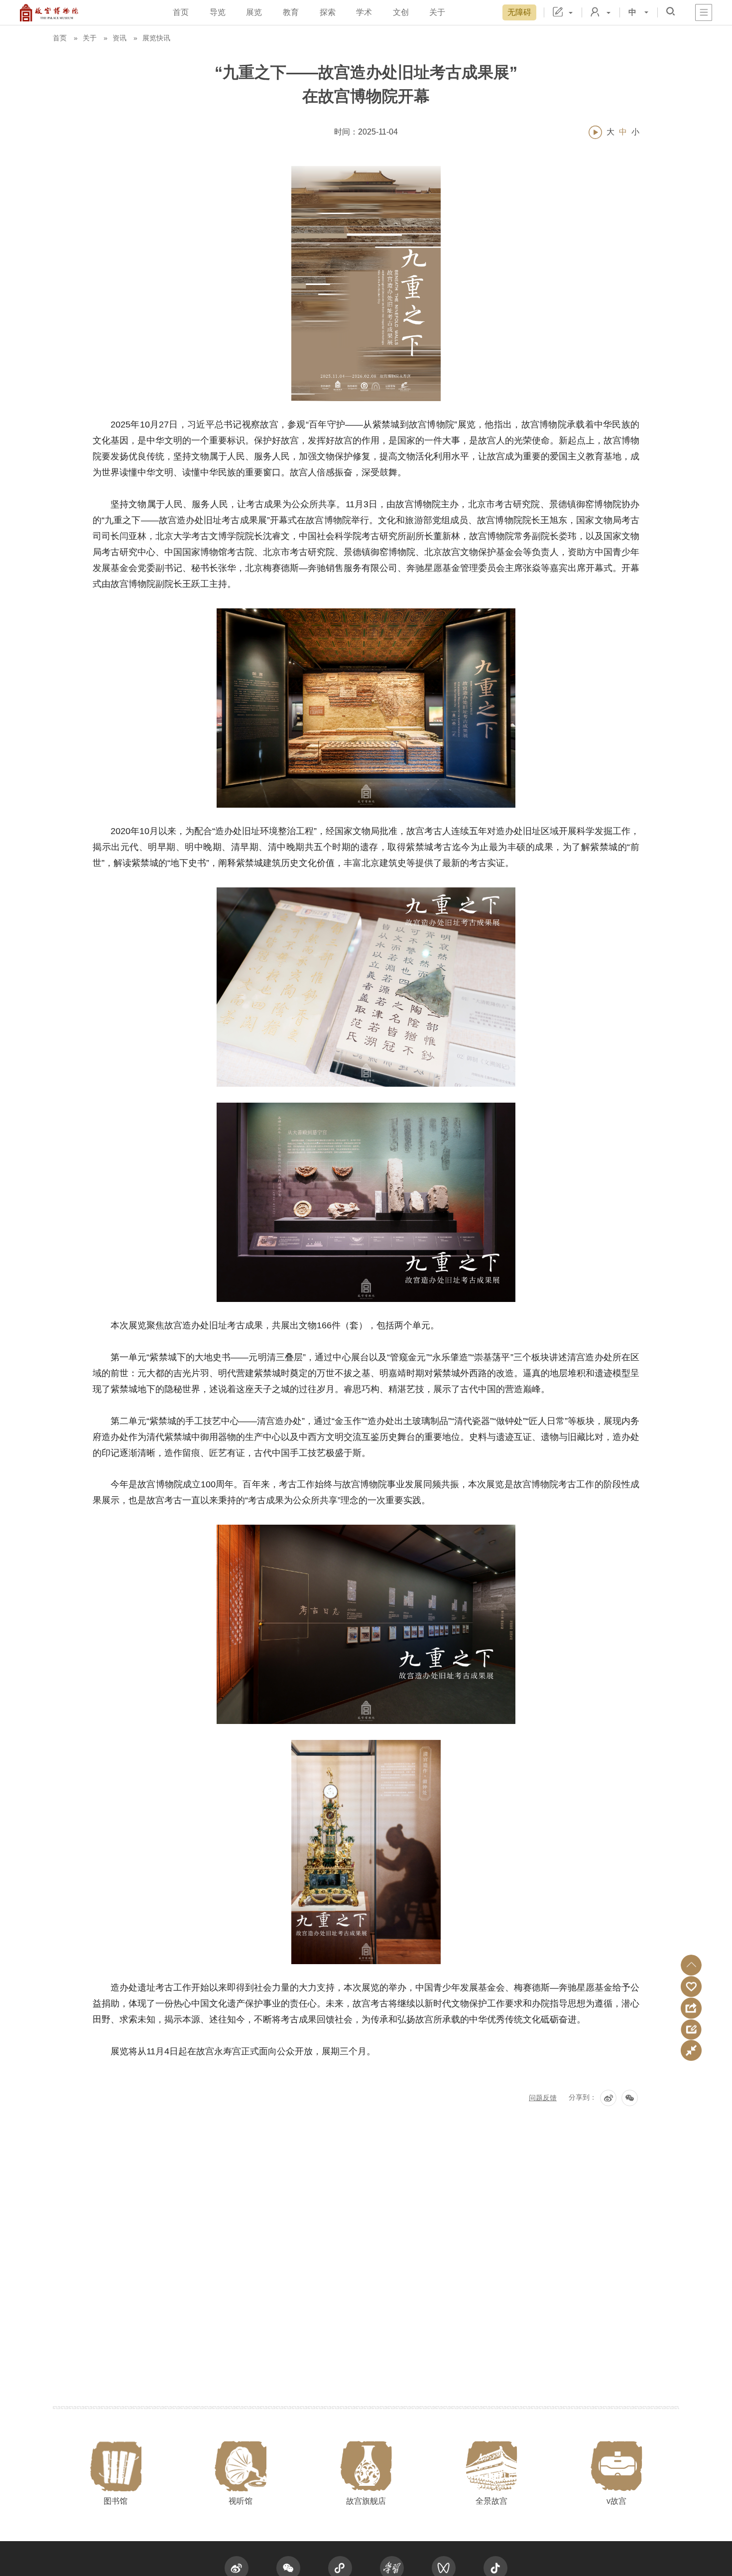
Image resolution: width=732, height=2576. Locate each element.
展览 (254, 12)
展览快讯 (156, 38)
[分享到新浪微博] (608, 2098)
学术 (364, 12)
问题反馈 (543, 2098)
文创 (401, 12)
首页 (181, 12)
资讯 (120, 38)
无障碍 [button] (519, 12)
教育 (291, 12)
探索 (328, 12)
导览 (218, 12)
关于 (437, 12)
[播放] (595, 132)
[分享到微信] (630, 2098)
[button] (691, 1965)
